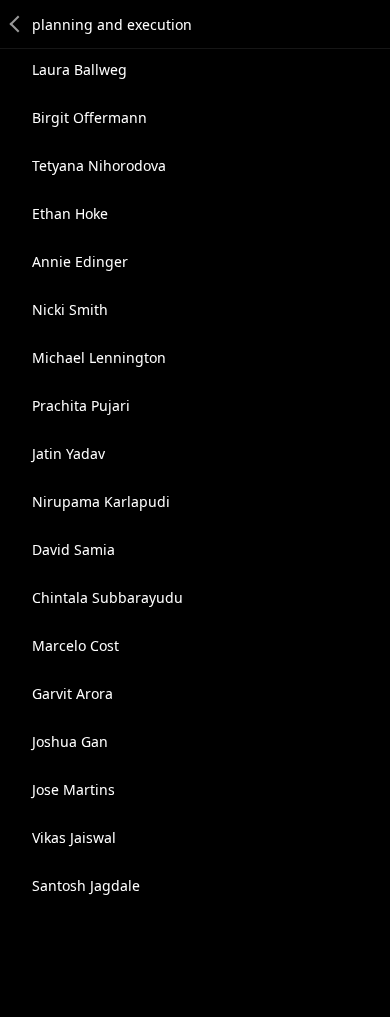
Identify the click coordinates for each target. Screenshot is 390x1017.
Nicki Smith (70, 309)
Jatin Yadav (68, 453)
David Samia (73, 549)
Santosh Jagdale (86, 885)
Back (16, 24)
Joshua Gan (70, 741)
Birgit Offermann (89, 117)
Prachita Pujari (81, 405)
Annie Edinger (80, 261)
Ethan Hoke (70, 213)
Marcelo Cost (75, 645)
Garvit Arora (72, 693)
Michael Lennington (99, 357)
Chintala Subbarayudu (107, 597)
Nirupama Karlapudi (101, 501)
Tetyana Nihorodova (99, 165)
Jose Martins (73, 789)
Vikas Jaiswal (74, 837)
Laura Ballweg (79, 69)
